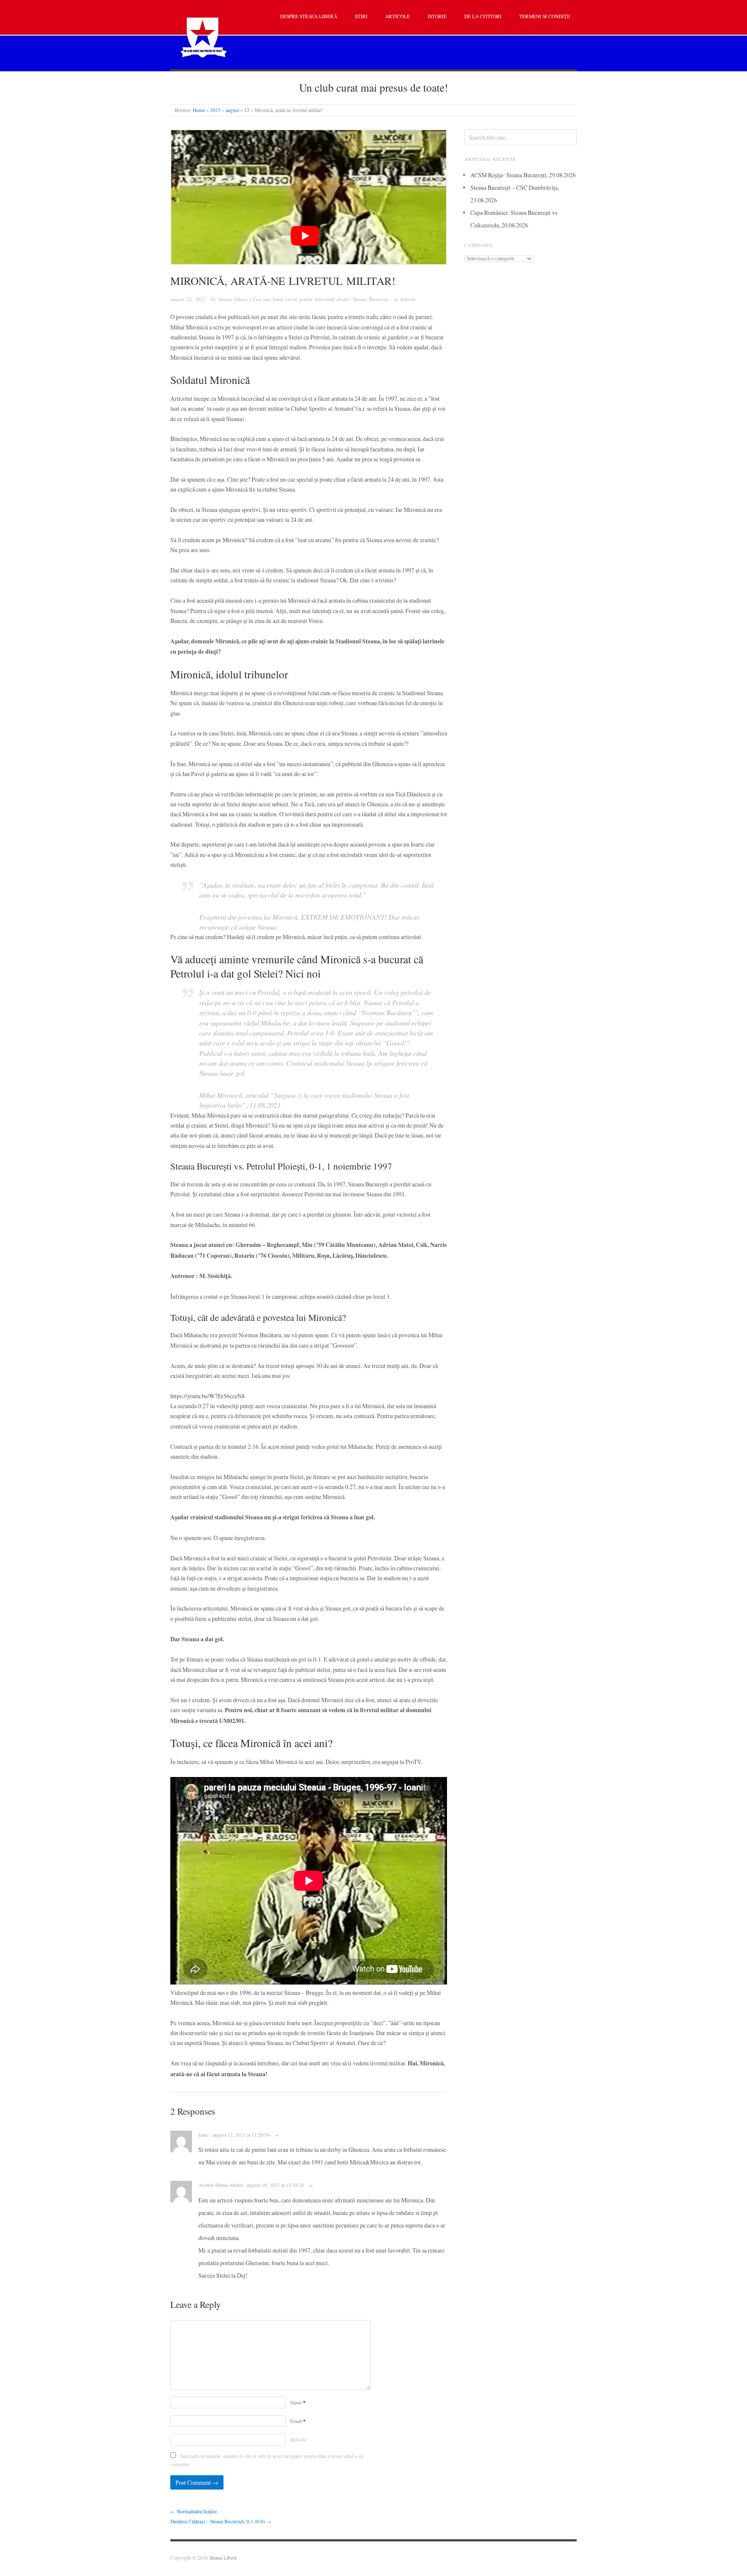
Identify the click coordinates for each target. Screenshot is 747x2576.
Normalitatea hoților (197, 2511)
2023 (215, 110)
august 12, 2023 (188, 299)
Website (298, 2440)
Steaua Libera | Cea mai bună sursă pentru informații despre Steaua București (303, 299)
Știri (361, 16)
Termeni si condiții (545, 16)
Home (199, 110)
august (232, 110)
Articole (397, 16)
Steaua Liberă (223, 2558)
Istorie (437, 16)
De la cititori (483, 16)
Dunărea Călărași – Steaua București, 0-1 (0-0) (218, 2521)
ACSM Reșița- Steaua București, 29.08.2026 (523, 175)
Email (298, 2421)
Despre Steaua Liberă (309, 16)
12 (247, 110)
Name (298, 2402)
